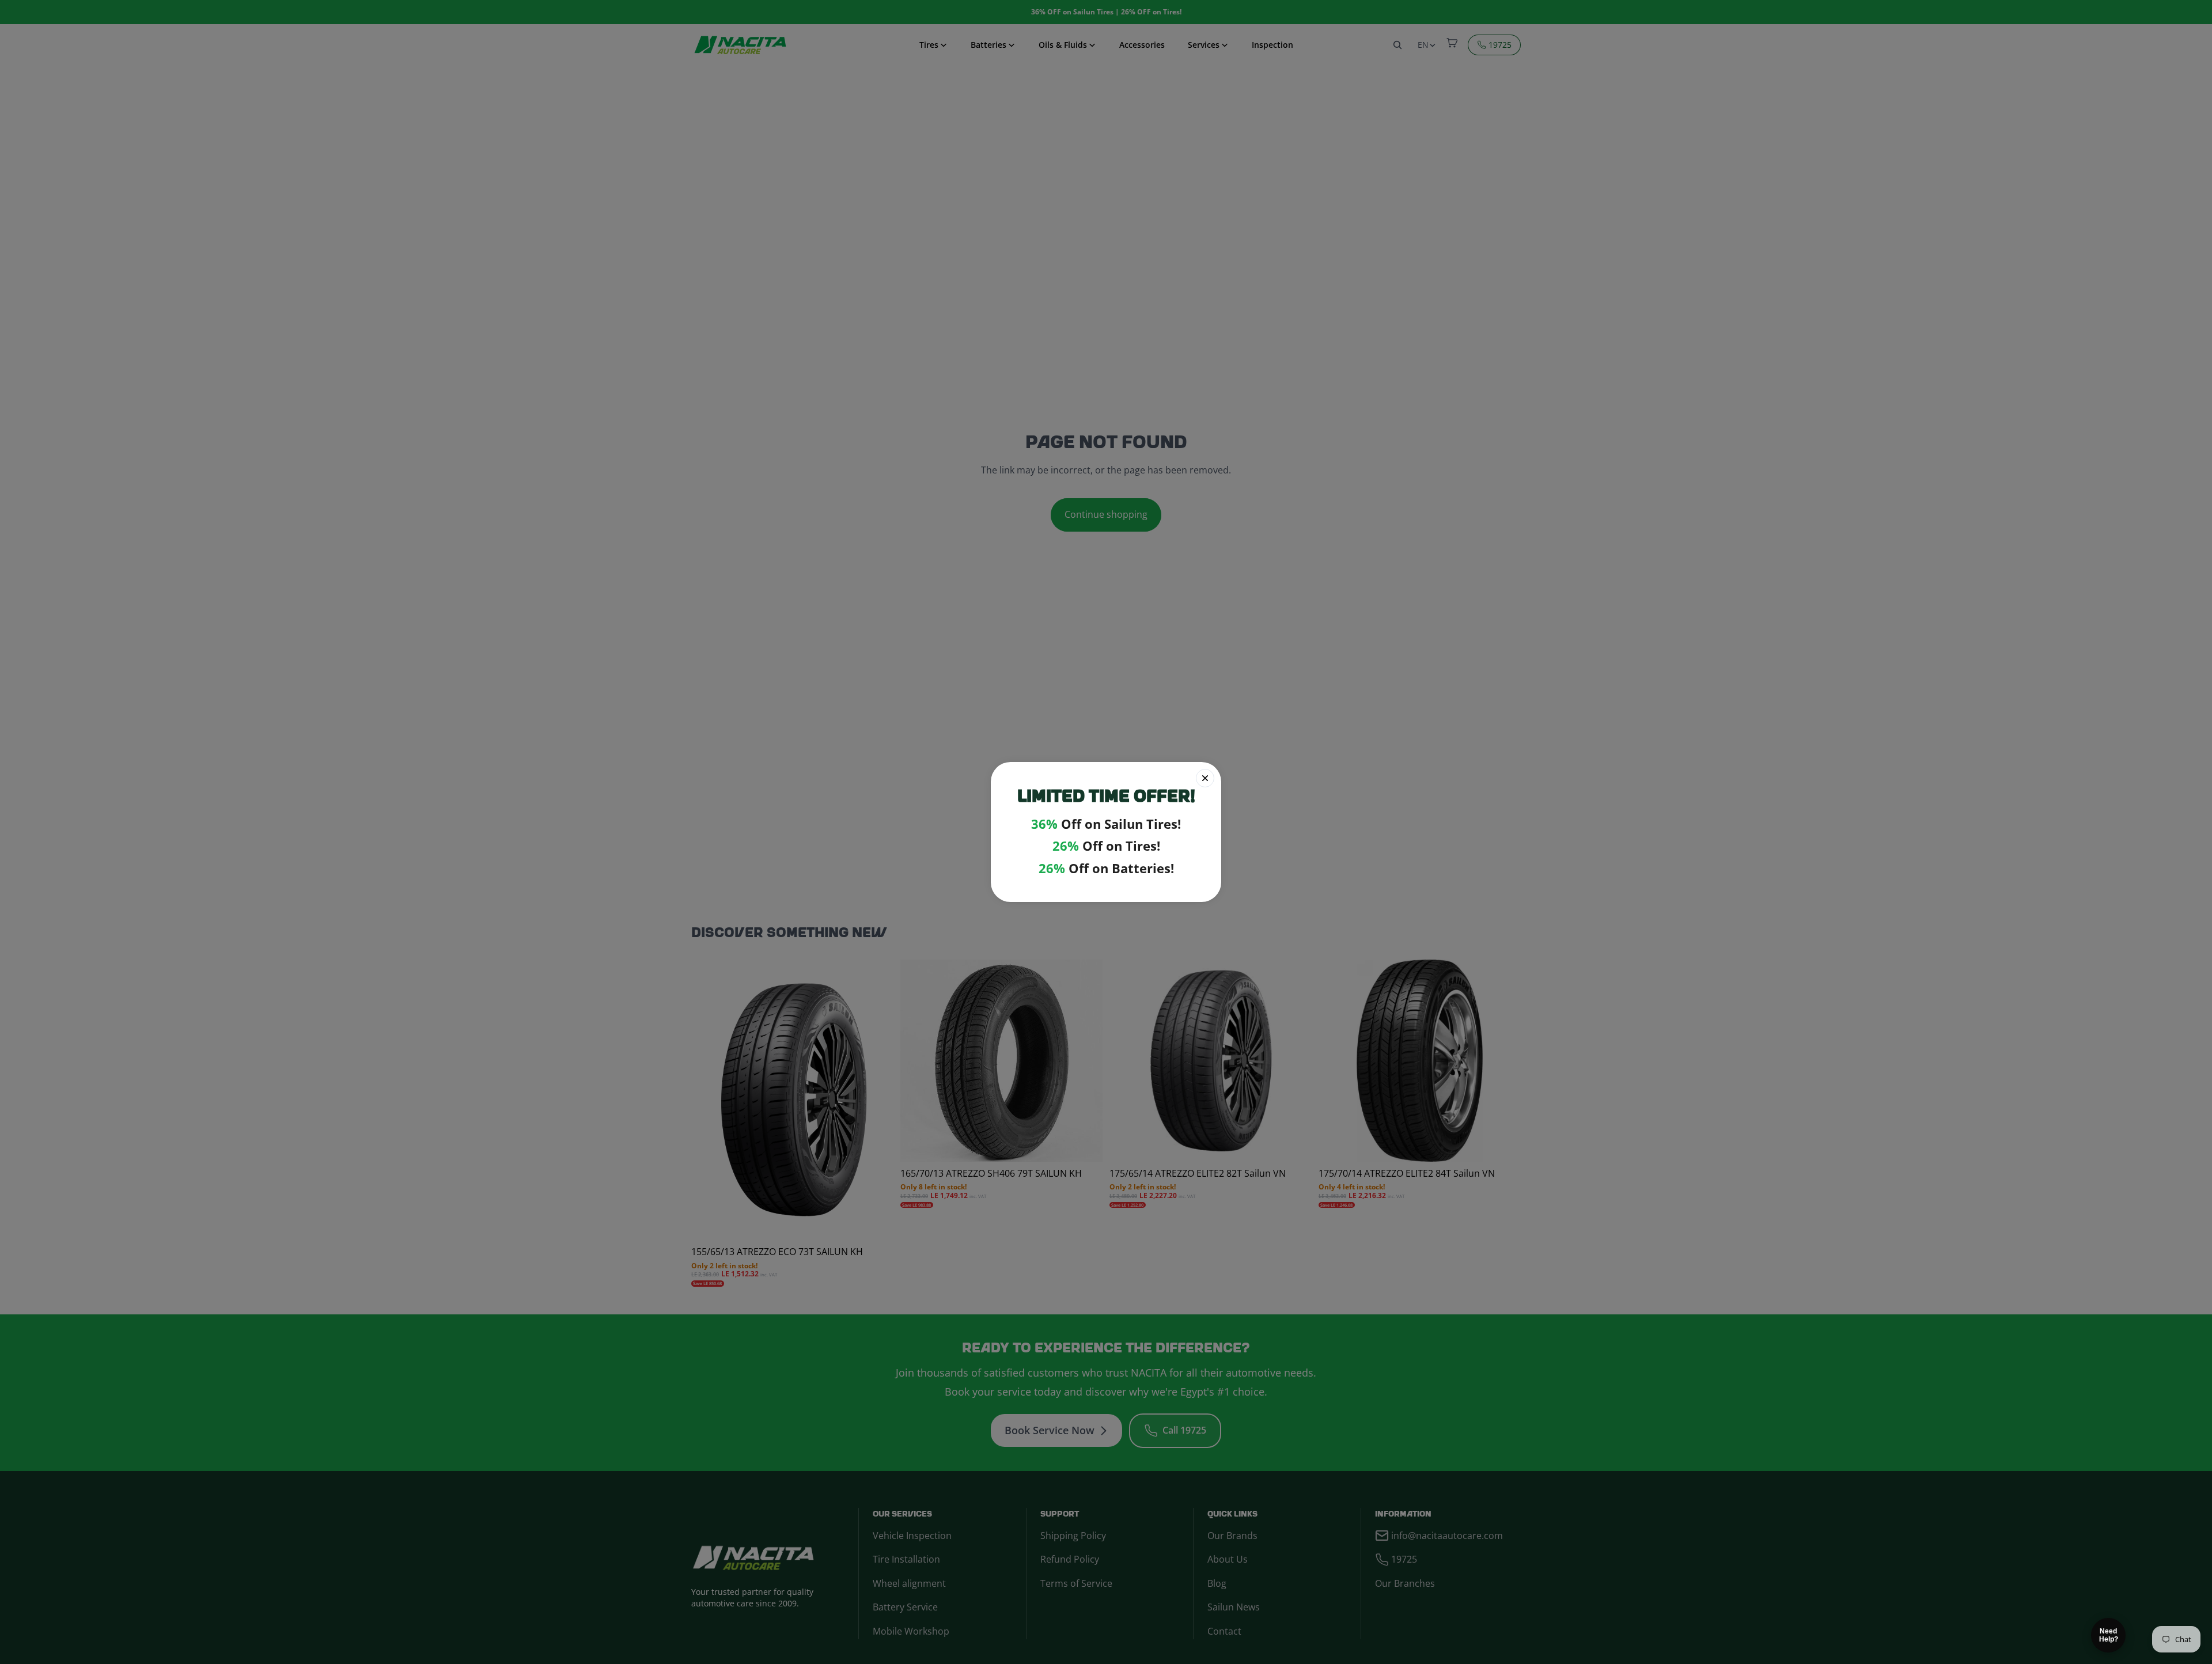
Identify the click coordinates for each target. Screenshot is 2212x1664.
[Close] (1205, 778)
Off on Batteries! (1106, 868)
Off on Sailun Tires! (1106, 824)
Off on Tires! (1106, 846)
